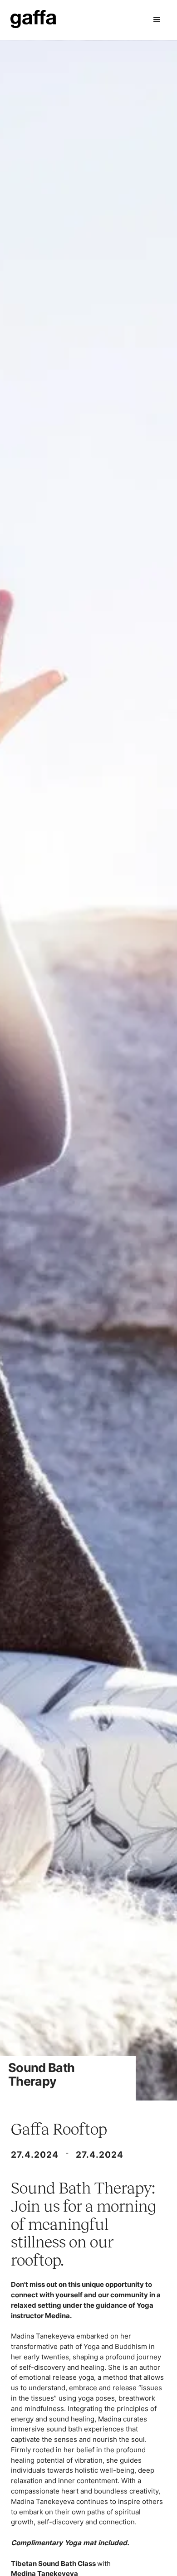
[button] (157, 20)
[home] (33, 20)
